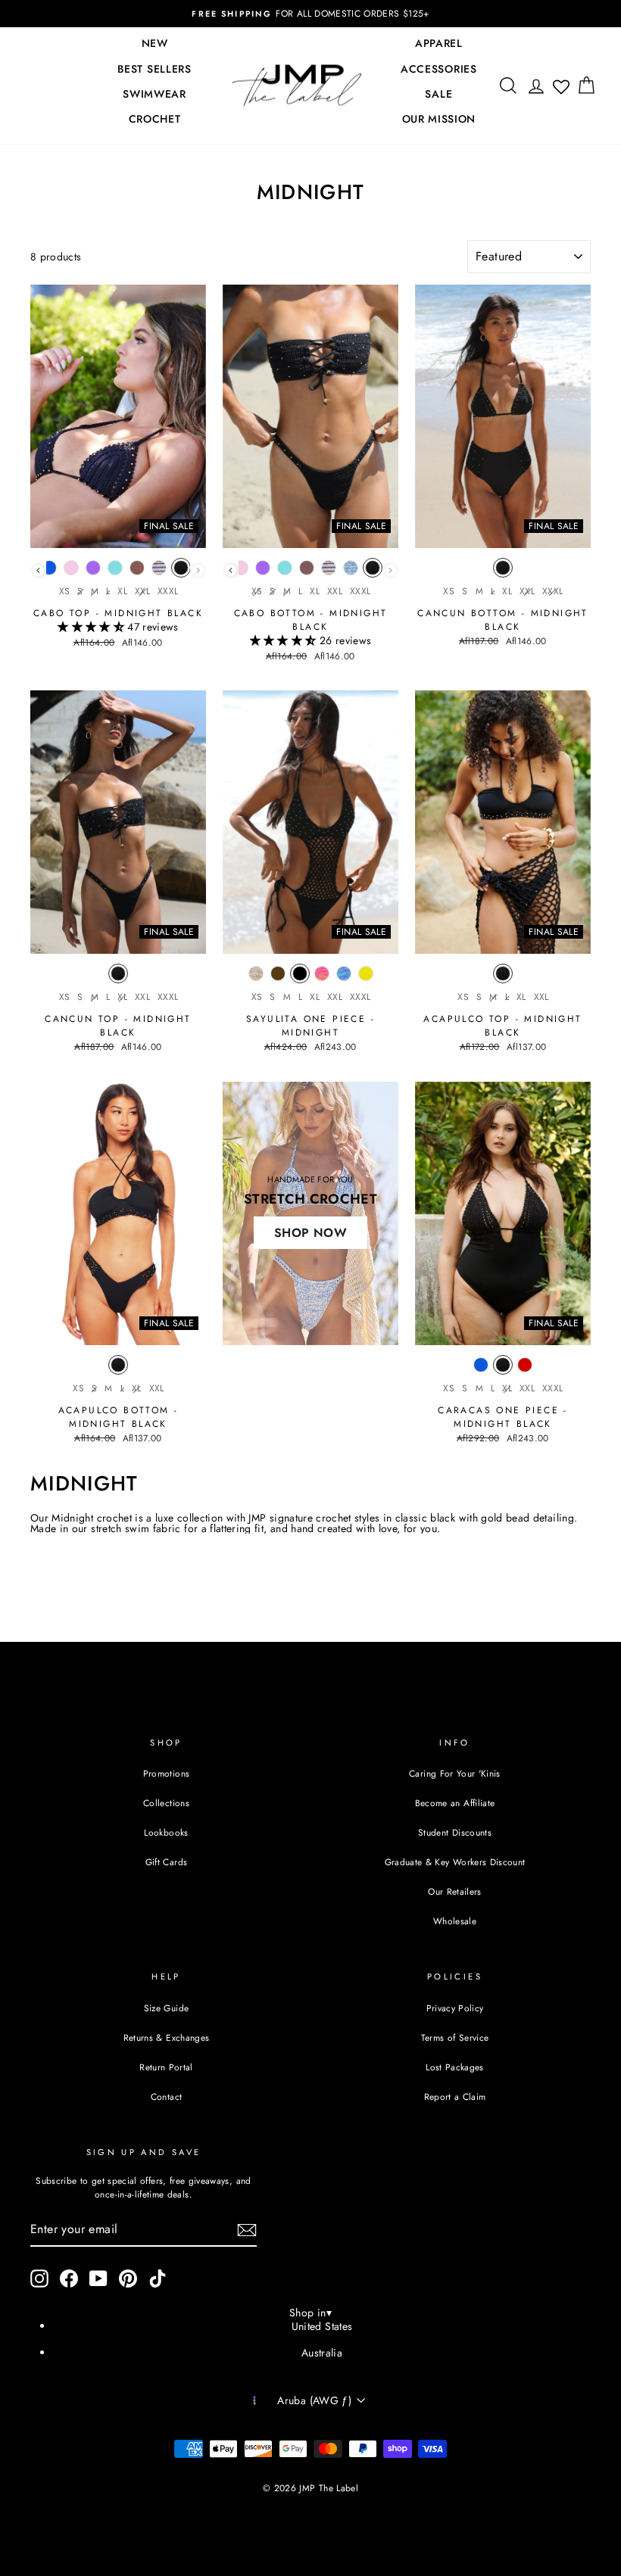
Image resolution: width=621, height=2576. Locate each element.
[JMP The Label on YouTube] (98, 2279)
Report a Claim (455, 2096)
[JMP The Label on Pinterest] (128, 2279)
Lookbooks (166, 1832)
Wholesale (455, 1921)
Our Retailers (455, 1891)
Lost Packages (455, 2067)
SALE (438, 94)
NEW (155, 43)
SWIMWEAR (154, 94)
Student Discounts (455, 1832)
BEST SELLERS (154, 69)
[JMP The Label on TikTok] (158, 2279)
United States (322, 2326)
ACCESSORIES (439, 69)
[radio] (48, 572)
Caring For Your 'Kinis (455, 1773)
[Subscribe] (247, 2230)
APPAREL (439, 43)
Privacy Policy (455, 2008)
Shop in (310, 2313)
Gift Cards (167, 1862)
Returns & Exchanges (167, 2037)
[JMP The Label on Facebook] (69, 2279)
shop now (310, 1233)
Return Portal (166, 2067)
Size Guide (167, 2008)
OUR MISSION (439, 119)
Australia (322, 2353)
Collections (166, 1803)
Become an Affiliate (455, 1803)
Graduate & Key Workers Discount (455, 1862)
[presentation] (38, 570)
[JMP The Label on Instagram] (39, 2279)
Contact (166, 2096)
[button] (92, 627)
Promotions (167, 1773)
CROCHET (155, 119)
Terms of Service (455, 2037)
